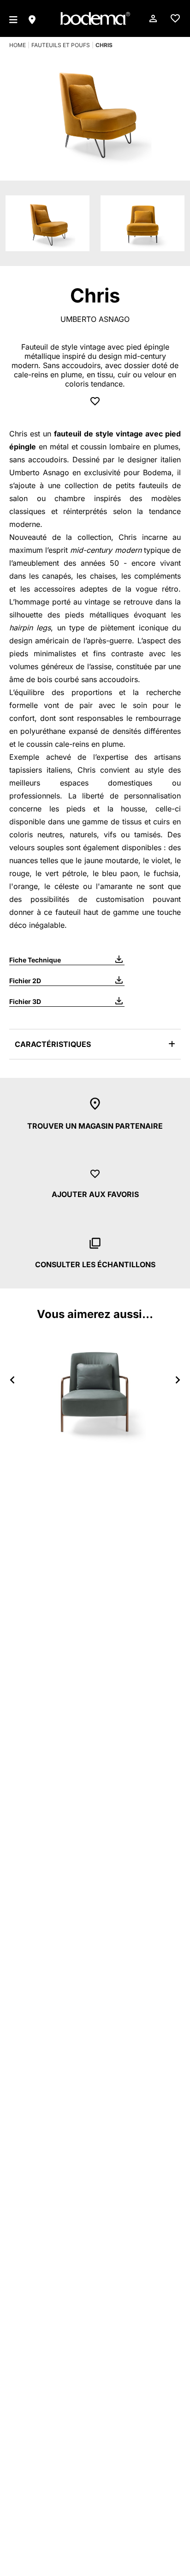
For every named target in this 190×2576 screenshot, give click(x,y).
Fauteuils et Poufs (61, 45)
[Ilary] (95, 1390)
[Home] (95, 18)
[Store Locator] (32, 18)
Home (18, 45)
